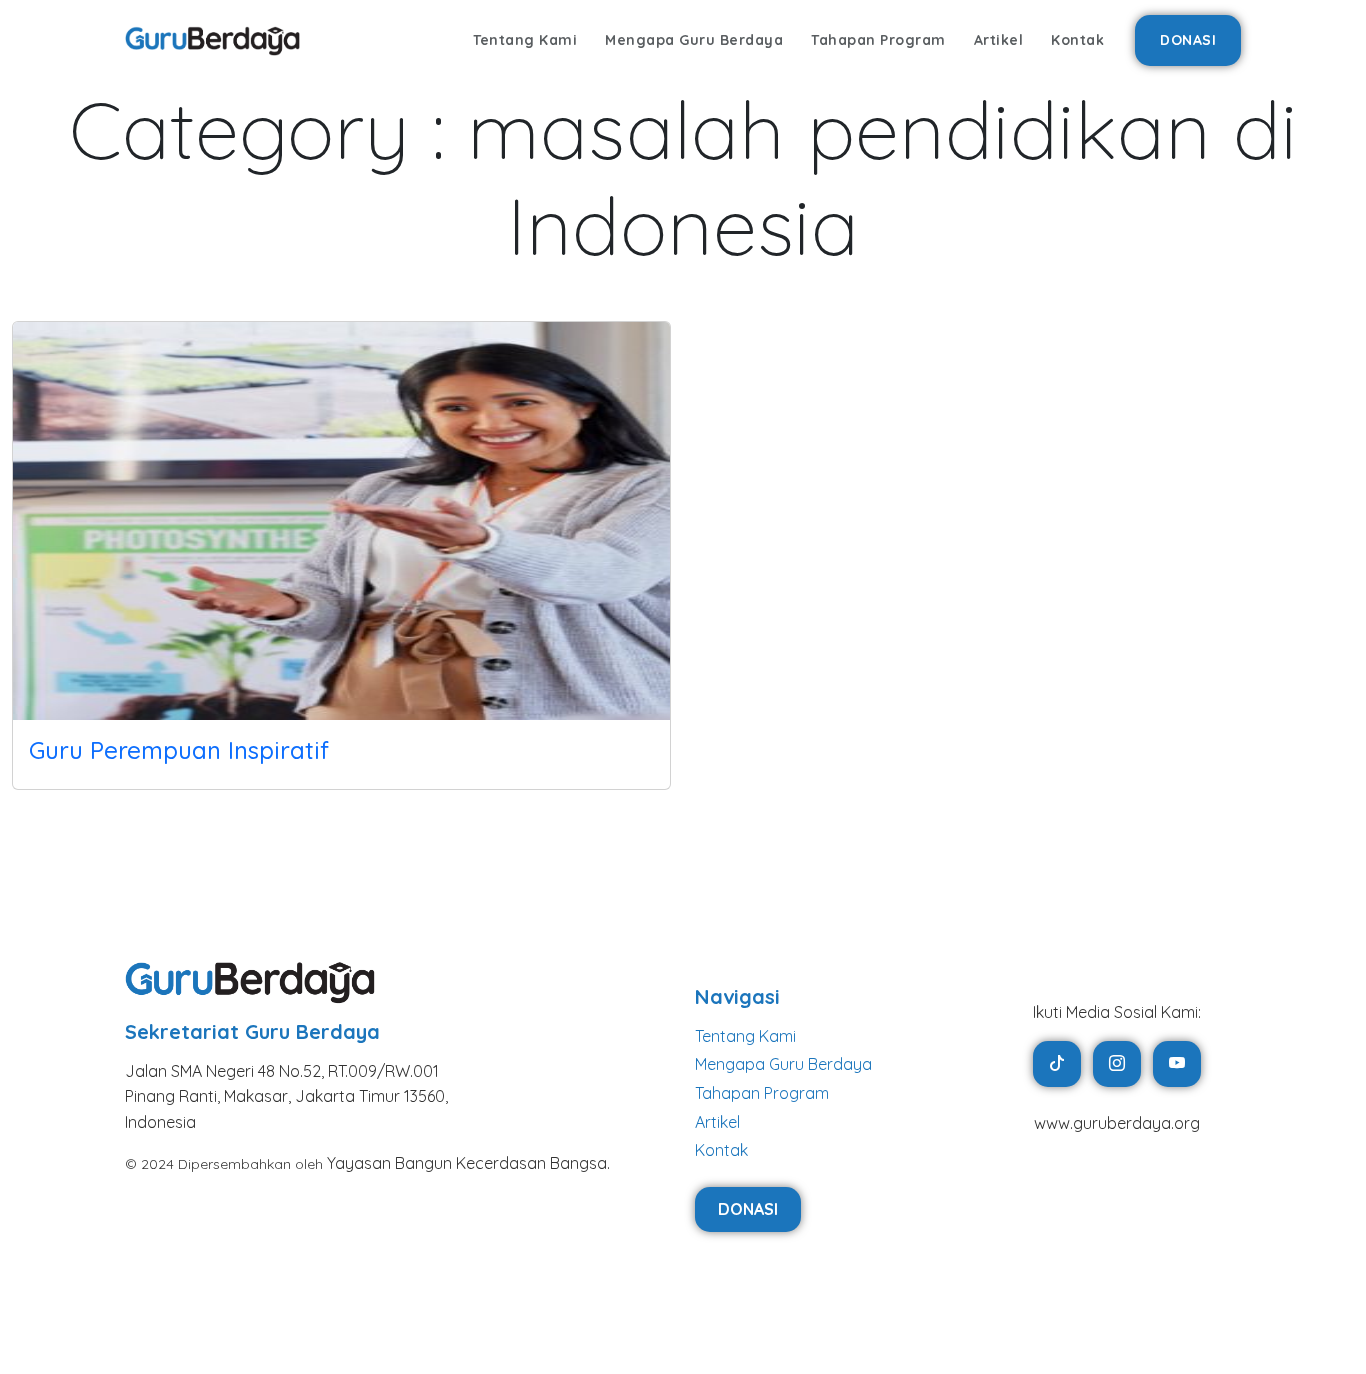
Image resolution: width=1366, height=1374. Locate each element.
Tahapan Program (878, 40)
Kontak (1077, 40)
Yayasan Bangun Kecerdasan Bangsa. (468, 1163)
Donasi (1188, 40)
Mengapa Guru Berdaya (694, 40)
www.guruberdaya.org (1117, 1123)
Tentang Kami (525, 40)
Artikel (999, 40)
